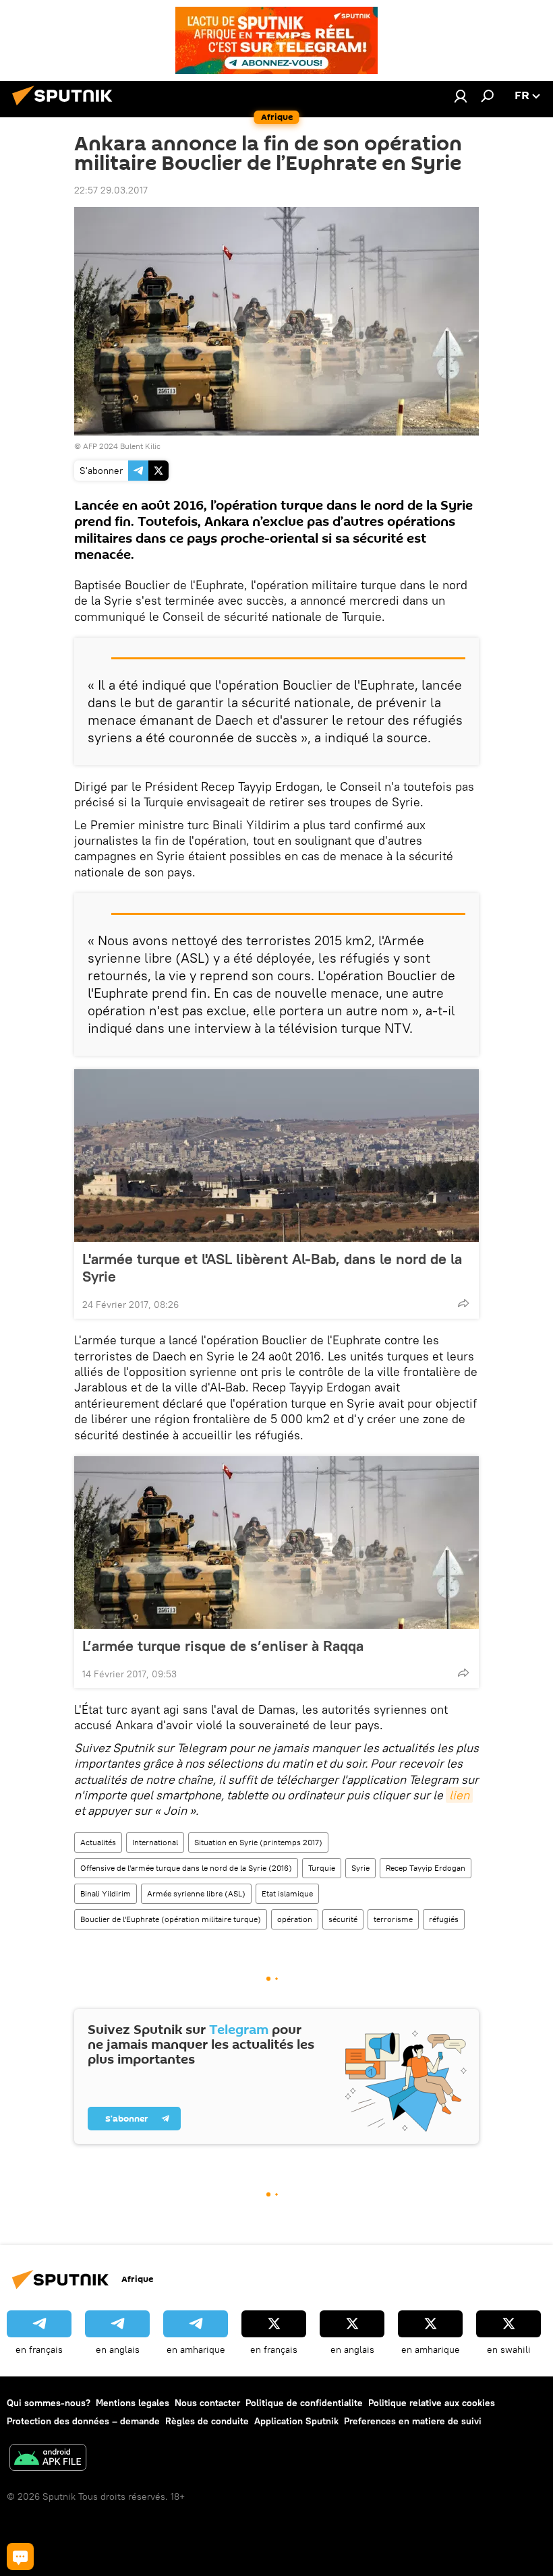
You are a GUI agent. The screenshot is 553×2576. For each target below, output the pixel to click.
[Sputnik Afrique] (66, 107)
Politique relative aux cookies (432, 2403)
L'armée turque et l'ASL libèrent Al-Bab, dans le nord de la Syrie (272, 1267)
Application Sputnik (296, 2421)
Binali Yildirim (106, 1893)
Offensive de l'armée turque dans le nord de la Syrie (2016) (186, 1868)
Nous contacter (207, 2403)
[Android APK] (48, 2459)
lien (459, 1795)
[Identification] (461, 96)
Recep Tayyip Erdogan (426, 1868)
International (155, 1842)
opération (295, 1919)
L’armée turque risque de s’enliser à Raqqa (223, 1646)
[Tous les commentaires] (20, 2556)
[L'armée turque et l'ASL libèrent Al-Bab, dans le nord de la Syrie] (276, 1156)
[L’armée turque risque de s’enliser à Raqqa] (276, 1542)
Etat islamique (287, 1893)
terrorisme (393, 1919)
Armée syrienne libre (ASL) (196, 1893)
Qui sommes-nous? (49, 2403)
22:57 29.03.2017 (111, 190)
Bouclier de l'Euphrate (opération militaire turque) (171, 1919)
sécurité (343, 1919)
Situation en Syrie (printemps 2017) (258, 1842)
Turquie (322, 1868)
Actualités (98, 1842)
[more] (463, 1303)
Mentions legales (133, 2403)
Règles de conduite (207, 2421)
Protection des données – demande (83, 2421)
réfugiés (444, 1919)
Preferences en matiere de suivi (413, 2421)
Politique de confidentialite (304, 2403)
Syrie (360, 1868)
